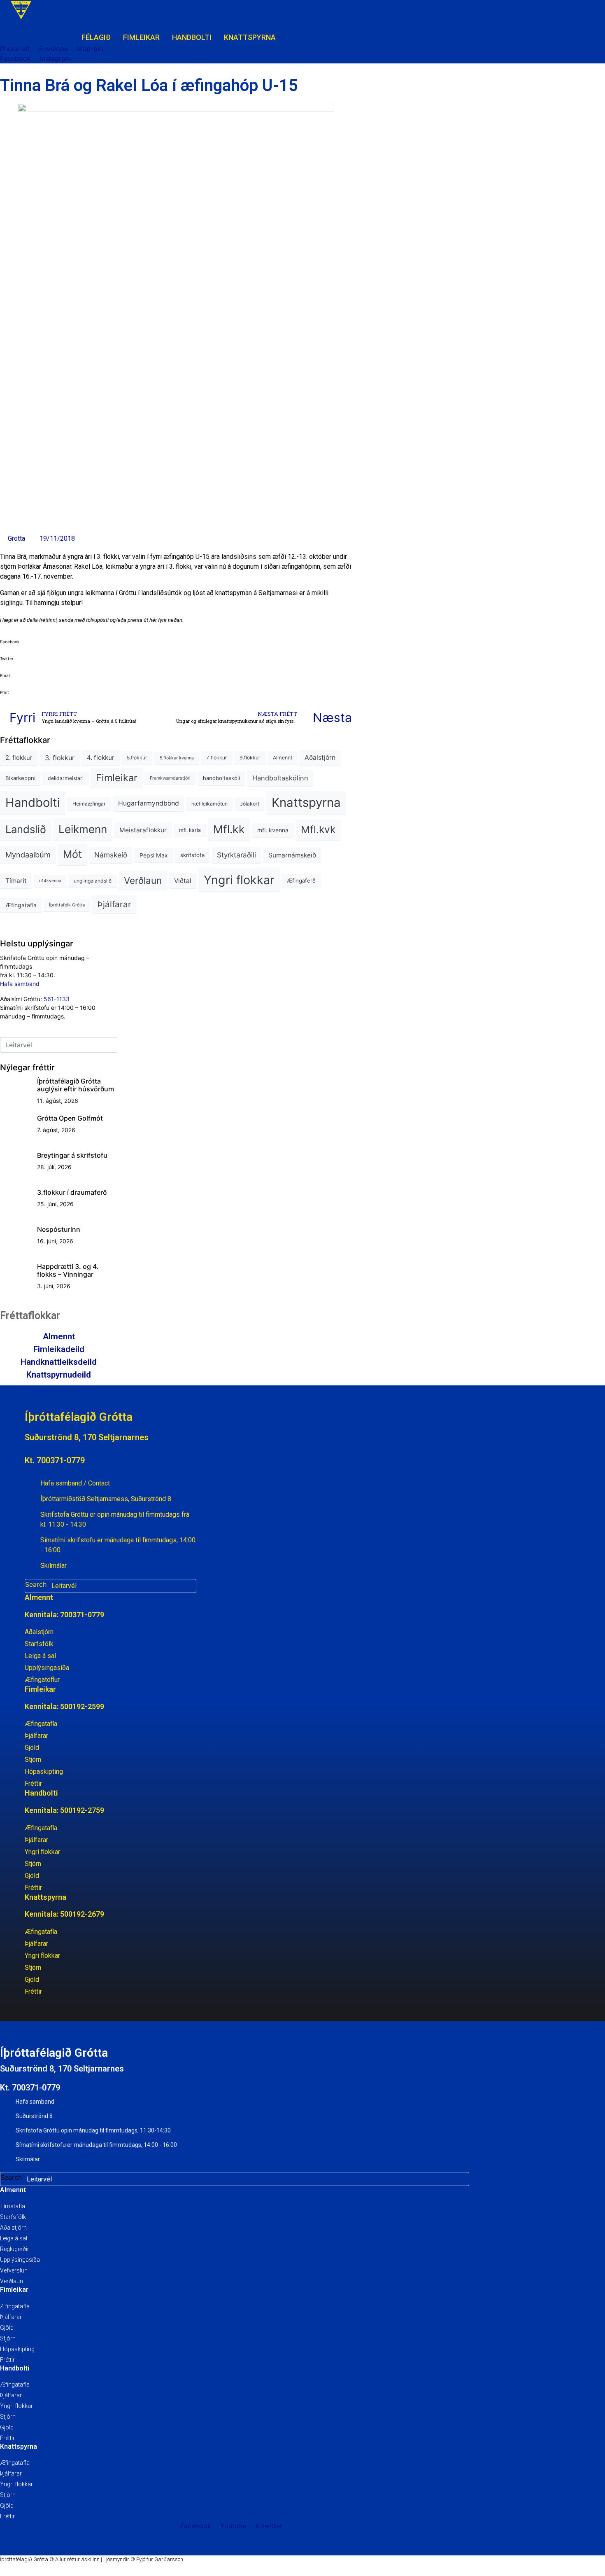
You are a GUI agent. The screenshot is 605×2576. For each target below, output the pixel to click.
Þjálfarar (114, 904)
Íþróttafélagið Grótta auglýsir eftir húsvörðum (76, 1085)
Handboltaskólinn (280, 778)
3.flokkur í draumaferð (72, 1192)
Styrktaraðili (236, 855)
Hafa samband (20, 984)
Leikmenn (83, 829)
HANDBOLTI (192, 37)
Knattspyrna (306, 802)
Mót (72, 854)
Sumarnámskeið (292, 855)
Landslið (26, 829)
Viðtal (183, 881)
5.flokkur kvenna (177, 758)
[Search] (188, 1586)
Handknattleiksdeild (59, 1362)
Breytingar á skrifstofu (72, 1155)
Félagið (96, 37)
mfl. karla (190, 830)
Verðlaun (143, 880)
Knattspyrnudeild (59, 1375)
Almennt (283, 758)
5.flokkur (137, 758)
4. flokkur (101, 758)
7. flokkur (217, 758)
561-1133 (57, 999)
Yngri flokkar (239, 880)
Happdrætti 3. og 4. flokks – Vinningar (68, 1270)
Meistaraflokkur (143, 830)
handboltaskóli (221, 778)
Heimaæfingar (89, 804)
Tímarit (16, 881)
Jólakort (250, 804)
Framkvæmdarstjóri (170, 778)
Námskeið (111, 855)
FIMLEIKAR (141, 37)
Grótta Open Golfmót (70, 1118)
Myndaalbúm (28, 855)
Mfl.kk (229, 829)
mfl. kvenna (273, 830)
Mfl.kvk (318, 829)
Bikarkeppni (20, 778)
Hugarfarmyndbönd (149, 803)
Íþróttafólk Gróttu (67, 905)
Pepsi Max (154, 855)
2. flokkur (19, 758)
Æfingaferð (301, 880)
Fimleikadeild (59, 1349)
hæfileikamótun (209, 804)
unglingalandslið (93, 881)
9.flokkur (250, 758)
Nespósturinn (59, 1229)
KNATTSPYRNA (250, 37)
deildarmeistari (66, 778)
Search (36, 1584)
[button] (176, 641)
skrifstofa (192, 855)
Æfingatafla (21, 905)
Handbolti (33, 802)
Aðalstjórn (320, 758)
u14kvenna (50, 881)
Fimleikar (117, 778)
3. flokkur (60, 758)
